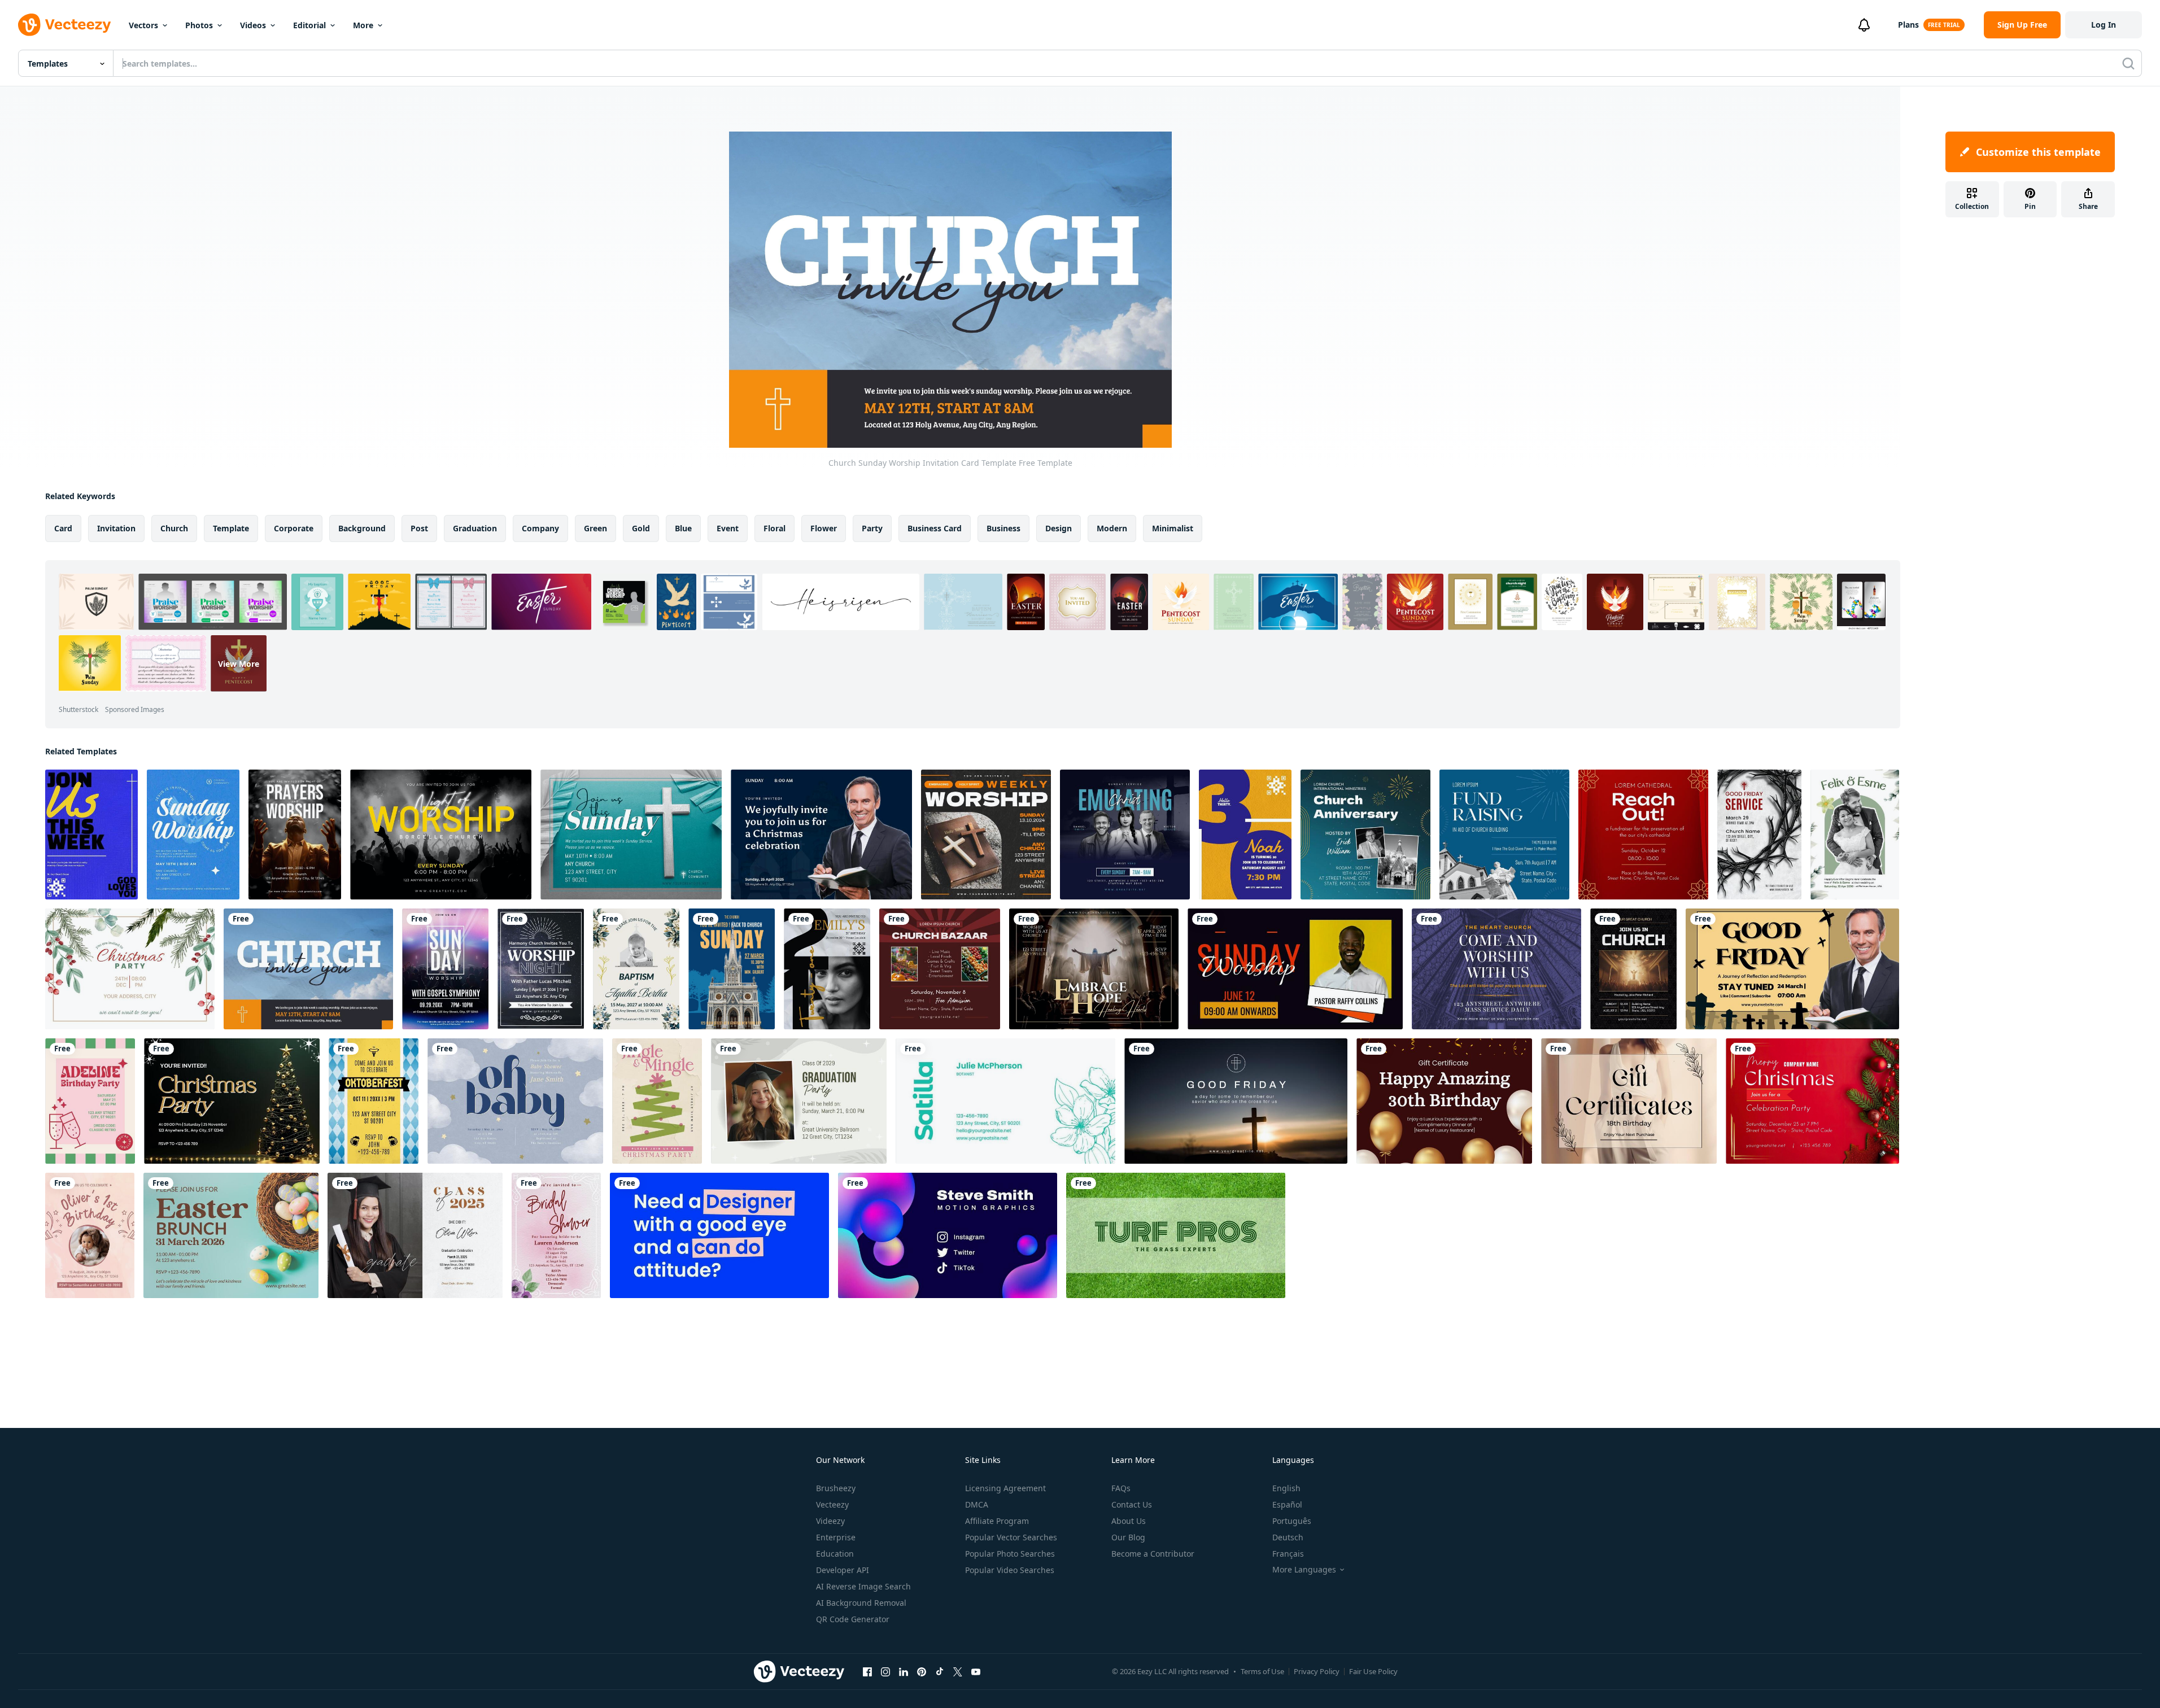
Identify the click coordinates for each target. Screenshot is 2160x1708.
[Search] (2128, 63)
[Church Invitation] (1633, 969)
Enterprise (836, 1537)
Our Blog (1128, 1537)
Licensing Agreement (1005, 1488)
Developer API (843, 1570)
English (1286, 1488)
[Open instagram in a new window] (885, 1671)
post (419, 528)
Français (1288, 1554)
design (1059, 528)
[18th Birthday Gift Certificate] (1629, 1101)
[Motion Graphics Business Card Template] (948, 1235)
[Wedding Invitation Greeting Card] (1855, 835)
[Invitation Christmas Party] (232, 1101)
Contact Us (1132, 1504)
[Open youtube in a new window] (976, 1671)
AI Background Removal (861, 1603)
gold (641, 528)
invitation (116, 528)
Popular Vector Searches (1011, 1537)
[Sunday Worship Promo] (1295, 969)
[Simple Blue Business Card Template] (719, 1235)
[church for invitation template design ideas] (1496, 969)
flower (824, 528)
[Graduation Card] (799, 1101)
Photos (199, 25)
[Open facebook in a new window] (867, 1671)
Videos (253, 25)
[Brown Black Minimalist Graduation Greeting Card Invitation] (415, 1235)
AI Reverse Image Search (863, 1586)
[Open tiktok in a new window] (940, 1671)
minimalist (1173, 528)
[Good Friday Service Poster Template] (1759, 835)
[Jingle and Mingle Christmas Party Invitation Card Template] (657, 1101)
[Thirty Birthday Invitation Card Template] (1245, 835)
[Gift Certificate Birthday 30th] (1444, 1101)
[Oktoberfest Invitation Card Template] (374, 1101)
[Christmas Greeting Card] (1812, 1101)
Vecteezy (832, 1504)
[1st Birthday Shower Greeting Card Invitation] (90, 1235)
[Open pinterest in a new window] (922, 1671)
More (363, 25)
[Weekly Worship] (986, 835)
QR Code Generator (853, 1619)
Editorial (309, 25)
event (728, 528)
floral (774, 528)
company (540, 528)
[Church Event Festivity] (1365, 835)
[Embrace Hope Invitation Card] (1094, 969)
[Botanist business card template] (1005, 1101)
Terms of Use (1262, 1671)
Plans (1908, 25)
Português (1292, 1521)
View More (239, 663)
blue (683, 528)
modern (1112, 528)
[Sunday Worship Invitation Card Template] (445, 969)
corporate (294, 528)
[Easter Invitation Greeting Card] (231, 1235)
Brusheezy (836, 1488)
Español (1287, 1504)
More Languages (1304, 1570)
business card (935, 528)
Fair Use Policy (1373, 1671)
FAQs (1121, 1488)
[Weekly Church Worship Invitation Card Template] (91, 835)
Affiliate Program (997, 1521)
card (63, 528)
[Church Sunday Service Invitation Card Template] (631, 835)
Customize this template (2038, 152)
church (174, 528)
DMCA (977, 1504)
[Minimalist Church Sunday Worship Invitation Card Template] (193, 835)
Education (835, 1554)
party (872, 528)
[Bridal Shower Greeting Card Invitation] (556, 1235)
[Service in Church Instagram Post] (1125, 835)
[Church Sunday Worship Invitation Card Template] (308, 969)
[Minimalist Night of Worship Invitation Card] (441, 835)
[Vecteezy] (64, 25)
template (231, 528)
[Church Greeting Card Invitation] (541, 969)
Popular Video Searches (1010, 1570)
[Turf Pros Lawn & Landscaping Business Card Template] (1176, 1235)
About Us (1129, 1521)
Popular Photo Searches (1010, 1554)
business (1003, 528)
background (362, 528)
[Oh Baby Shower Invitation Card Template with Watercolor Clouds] (515, 1101)
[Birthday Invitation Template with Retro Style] (90, 1101)
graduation (475, 528)
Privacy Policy (1317, 1671)
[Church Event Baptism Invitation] (636, 969)
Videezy (830, 1521)
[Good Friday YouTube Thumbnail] (1792, 969)
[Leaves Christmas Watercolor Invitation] (130, 969)
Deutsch (1288, 1537)
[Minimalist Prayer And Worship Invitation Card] (295, 835)
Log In (2104, 25)
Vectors (143, 25)
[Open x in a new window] (958, 1671)
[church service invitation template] (732, 969)
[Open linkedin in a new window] (904, 1671)
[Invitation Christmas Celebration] (821, 835)
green (595, 528)
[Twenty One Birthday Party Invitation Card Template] (827, 969)
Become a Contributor (1153, 1554)
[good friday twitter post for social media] (1236, 1101)
